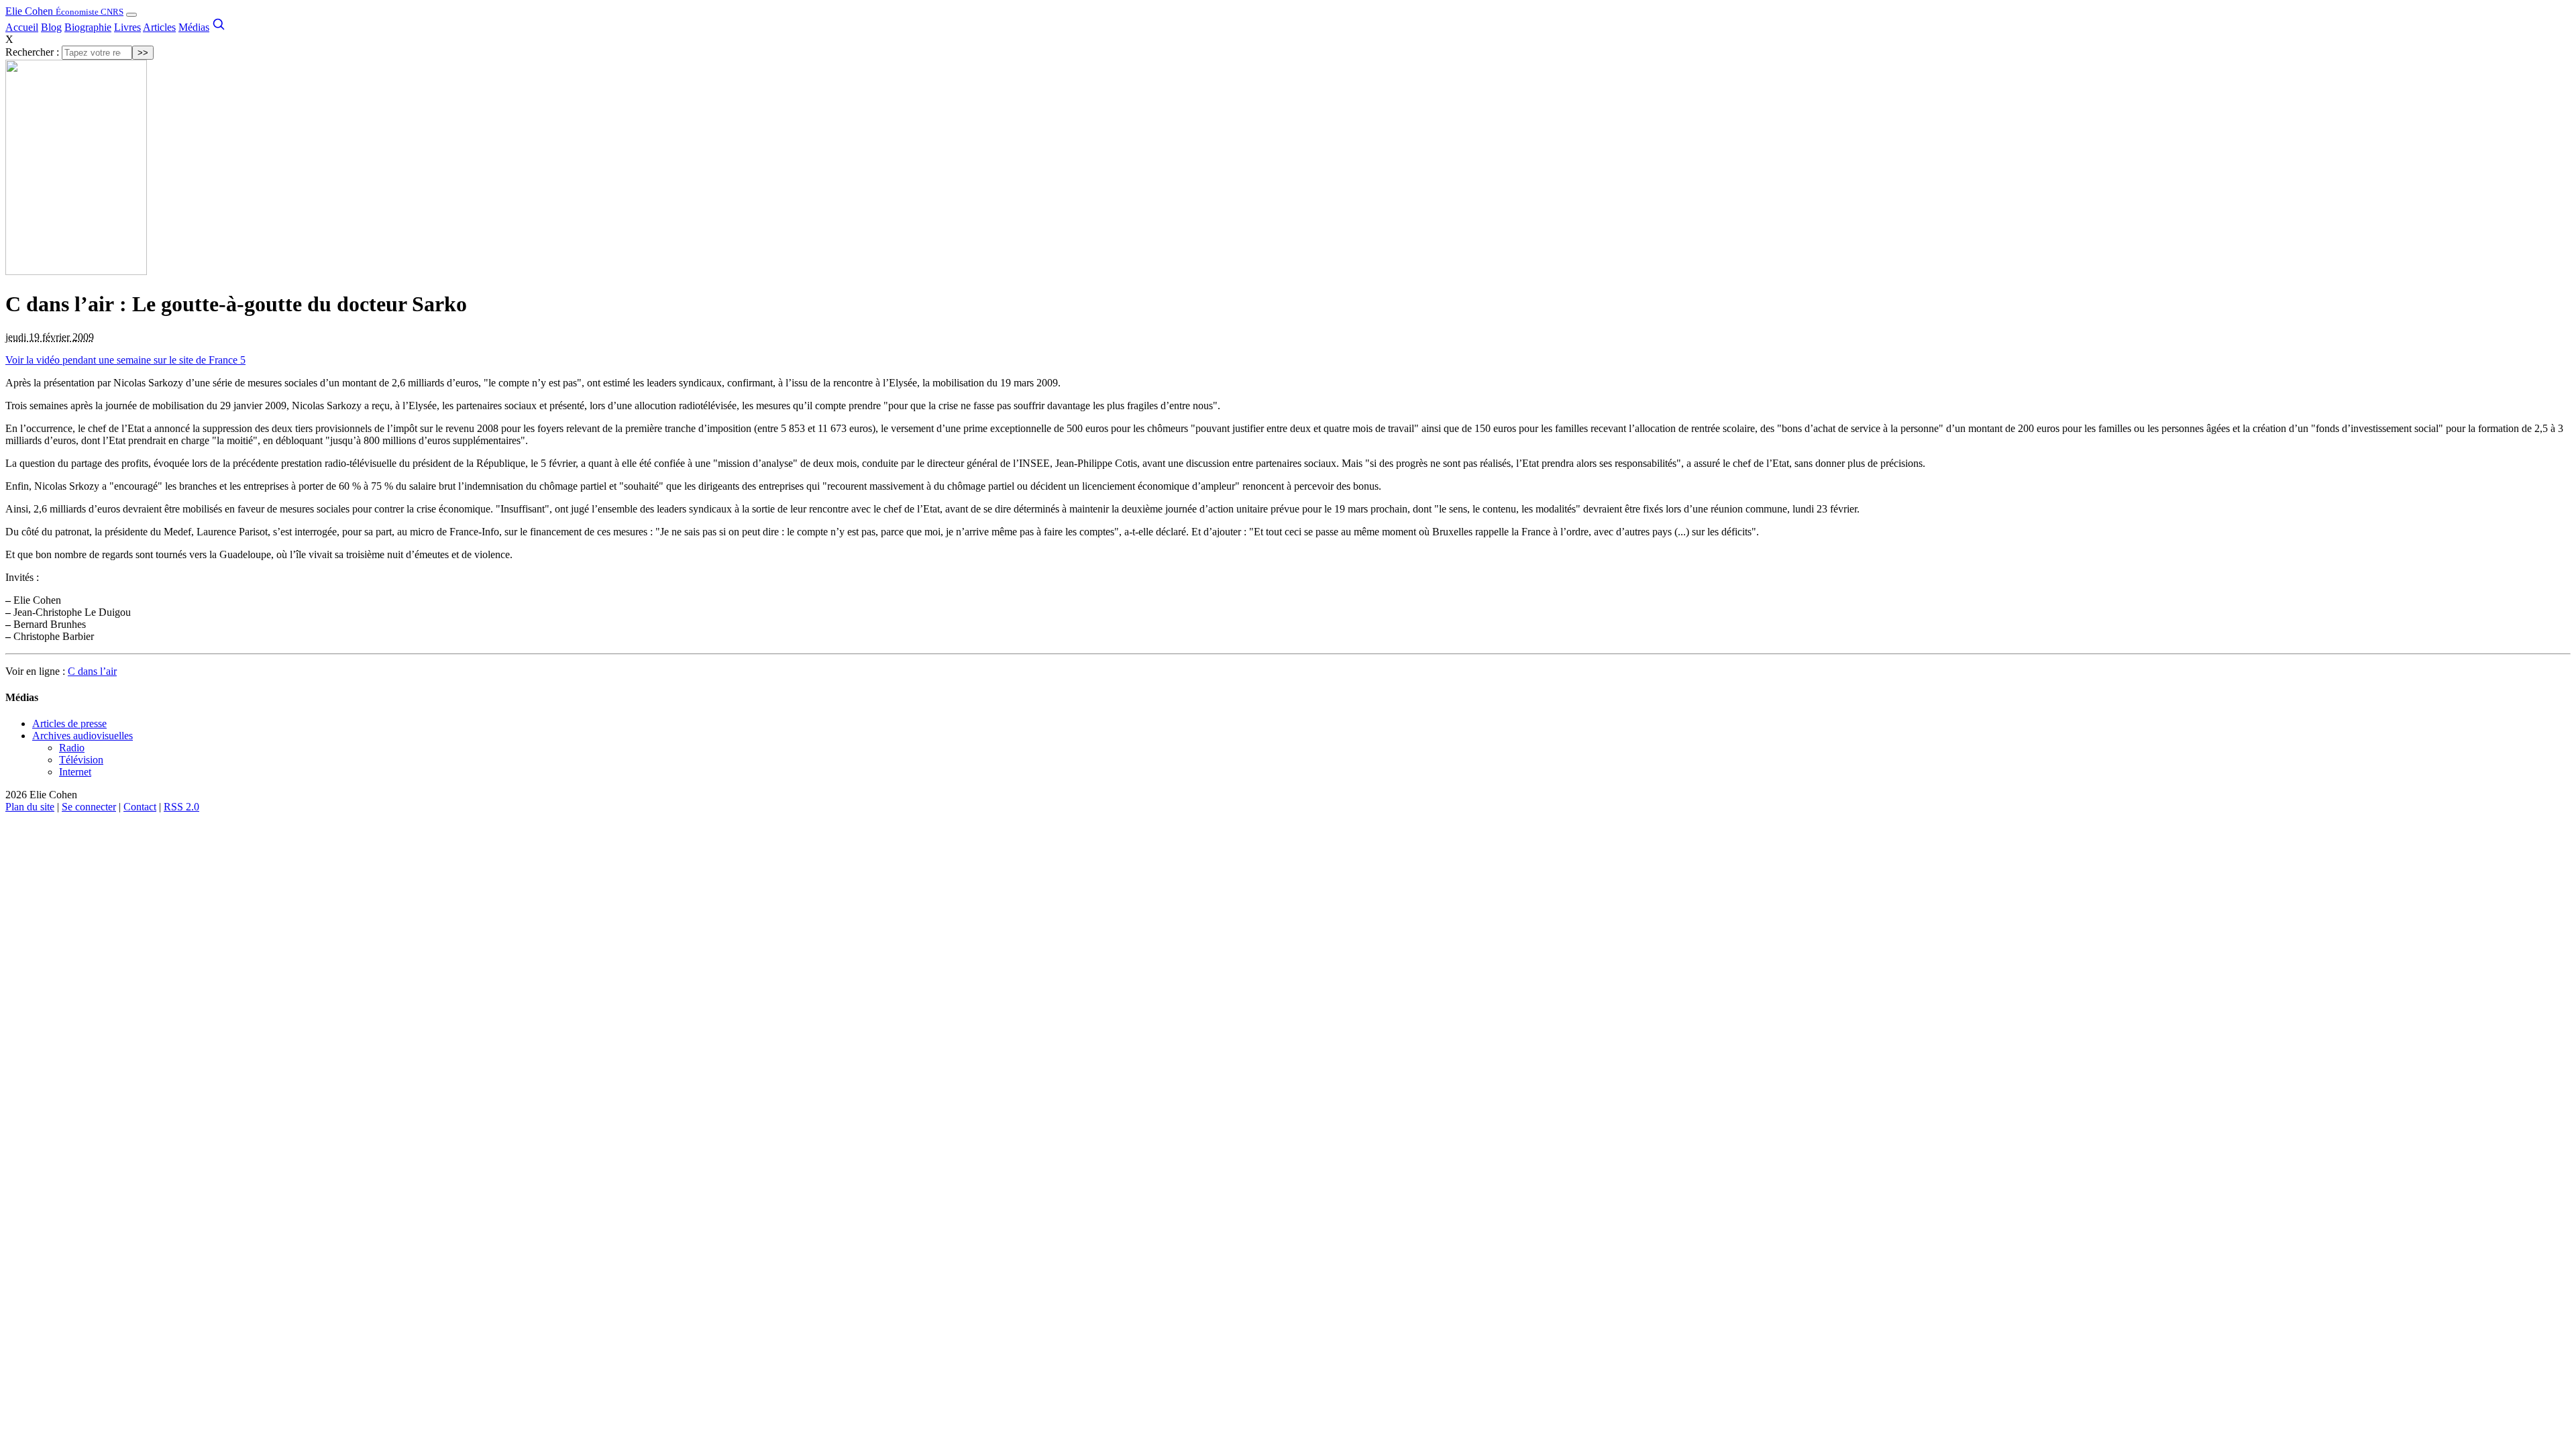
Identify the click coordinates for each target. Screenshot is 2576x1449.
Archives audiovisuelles (83, 736)
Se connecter (89, 807)
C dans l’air (92, 671)
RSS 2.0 (181, 807)
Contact (140, 807)
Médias (194, 27)
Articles (159, 27)
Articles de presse (69, 723)
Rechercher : (32, 52)
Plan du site (30, 807)
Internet (75, 772)
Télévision (81, 760)
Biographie (88, 27)
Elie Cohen (64, 11)
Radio (72, 748)
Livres (127, 27)
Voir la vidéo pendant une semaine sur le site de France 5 (125, 360)
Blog (51, 27)
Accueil (22, 27)
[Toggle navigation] (131, 15)
